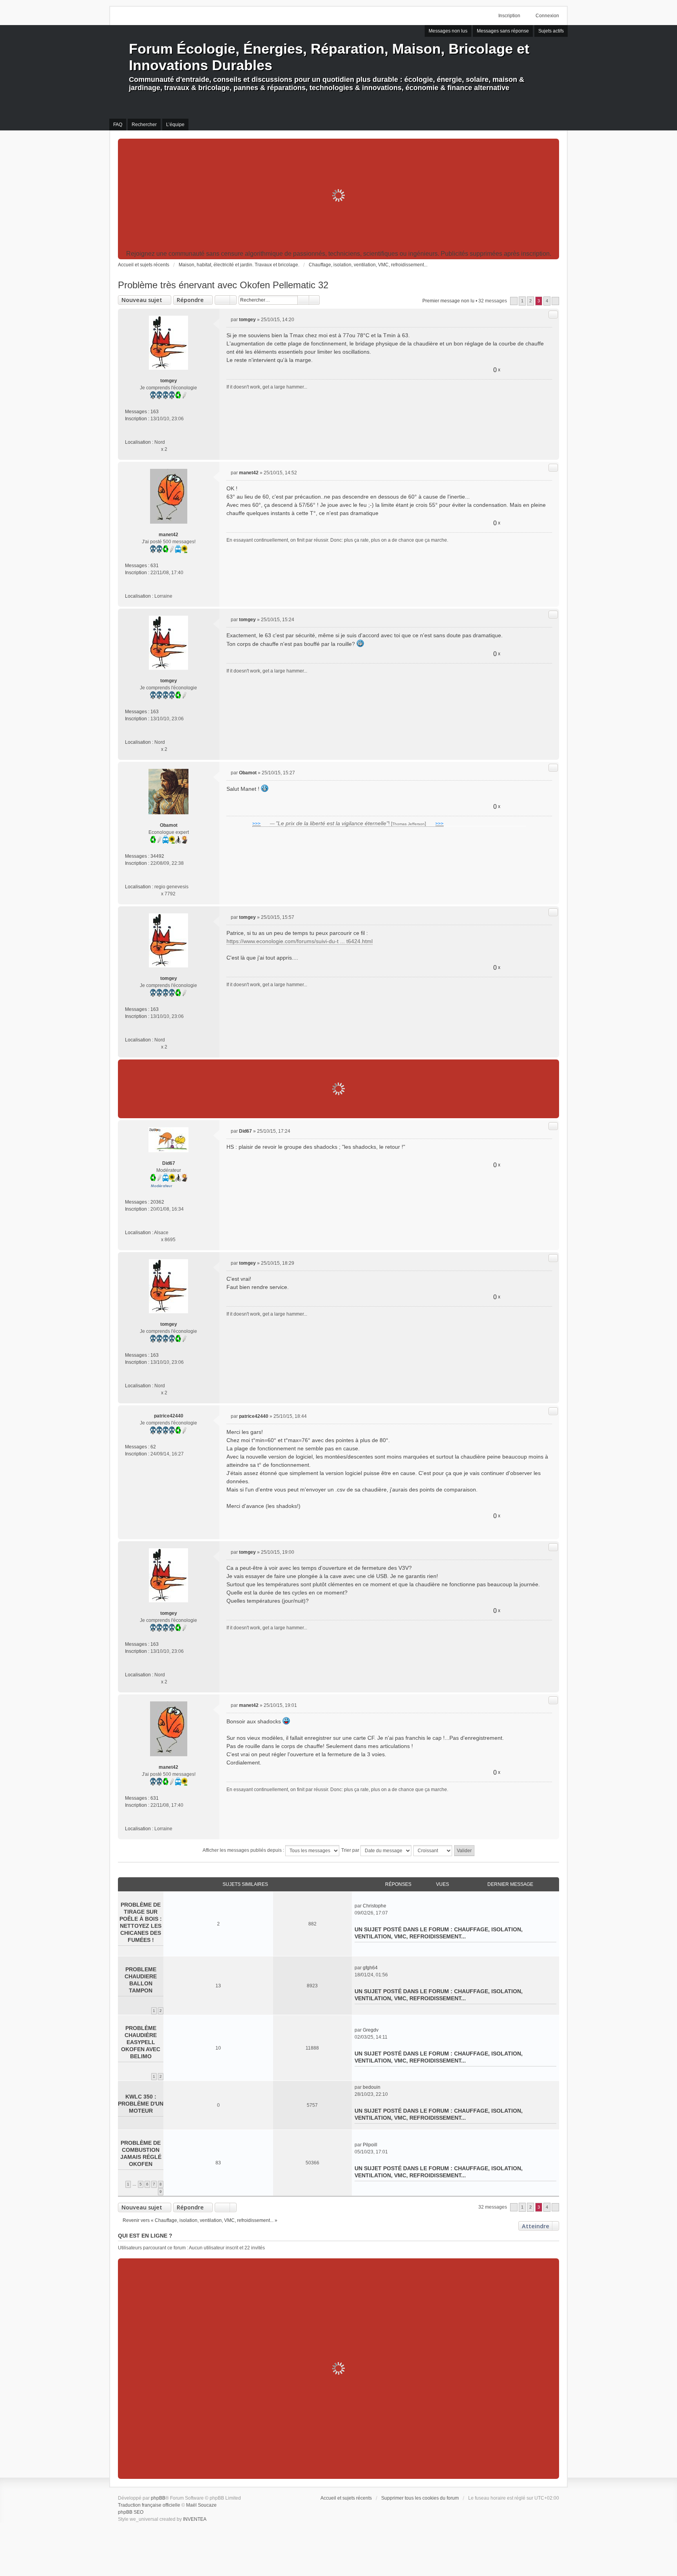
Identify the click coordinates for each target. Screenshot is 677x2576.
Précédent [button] (514, 301)
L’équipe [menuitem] (175, 125)
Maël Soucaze (201, 2505)
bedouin (372, 2087)
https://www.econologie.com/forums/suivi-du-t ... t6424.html (300, 941)
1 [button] (522, 301)
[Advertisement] (338, 195)
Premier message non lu (448, 301)
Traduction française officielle (149, 2505)
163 (155, 412)
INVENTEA (195, 2519)
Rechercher (303, 300)
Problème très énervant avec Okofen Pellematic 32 (223, 285)
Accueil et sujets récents (346, 2498)
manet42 (168, 535)
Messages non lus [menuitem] (448, 31)
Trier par (351, 1850)
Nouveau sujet (142, 300)
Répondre (190, 300)
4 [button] (547, 301)
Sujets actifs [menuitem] (551, 31)
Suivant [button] (555, 301)
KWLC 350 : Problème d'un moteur (141, 2104)
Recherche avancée (314, 300)
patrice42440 (169, 1416)
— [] (348, 824)
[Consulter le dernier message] (390, 1906)
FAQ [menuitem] (118, 125)
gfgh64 (370, 1968)
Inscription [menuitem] (509, 16)
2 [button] (530, 301)
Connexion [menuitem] (547, 16)
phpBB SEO (131, 2512)
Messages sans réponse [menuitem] (503, 31)
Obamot (169, 825)
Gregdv (371, 2030)
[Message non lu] (229, 320)
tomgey (169, 381)
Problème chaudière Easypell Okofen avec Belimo (141, 2042)
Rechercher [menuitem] (144, 125)
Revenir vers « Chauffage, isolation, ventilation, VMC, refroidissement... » (200, 2220)
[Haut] (550, 450)
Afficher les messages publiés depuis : (244, 1850)
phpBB (158, 2498)
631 (155, 566)
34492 (157, 856)
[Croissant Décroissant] (433, 1851)
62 (153, 1447)
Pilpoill (370, 2145)
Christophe (375, 1906)
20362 (157, 1202)
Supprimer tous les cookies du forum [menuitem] (420, 2498)
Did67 (169, 1163)
